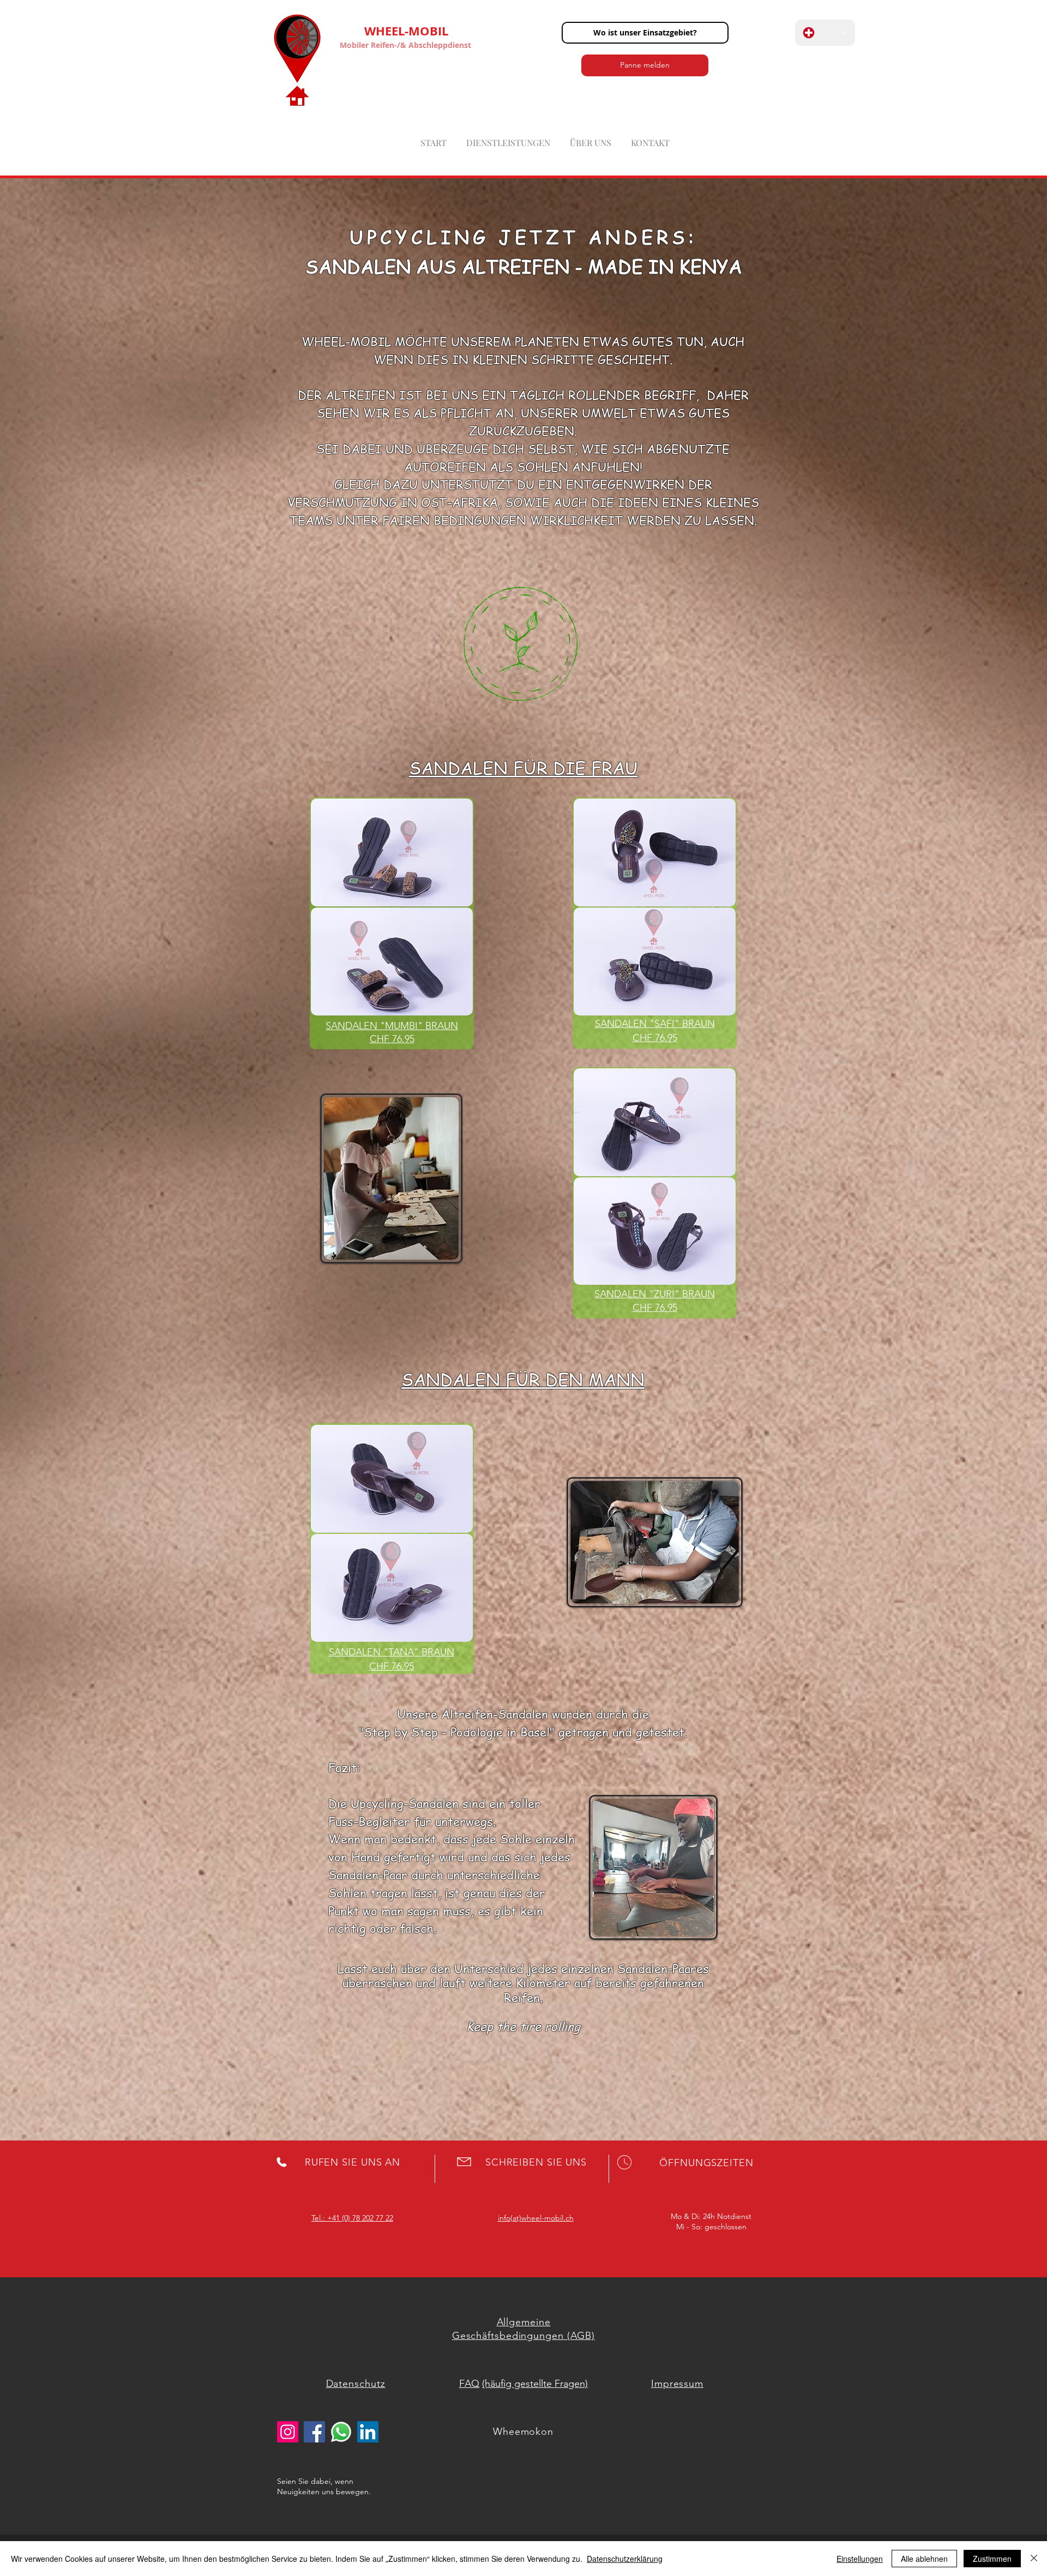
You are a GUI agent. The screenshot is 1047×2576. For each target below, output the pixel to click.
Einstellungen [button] (860, 2559)
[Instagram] (288, 2432)
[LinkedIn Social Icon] (368, 2432)
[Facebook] (314, 2432)
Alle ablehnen (924, 2559)
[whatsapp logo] (341, 2432)
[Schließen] (1034, 2559)
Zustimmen (992, 2559)
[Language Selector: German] (825, 33)
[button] (645, 33)
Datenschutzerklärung (625, 2559)
